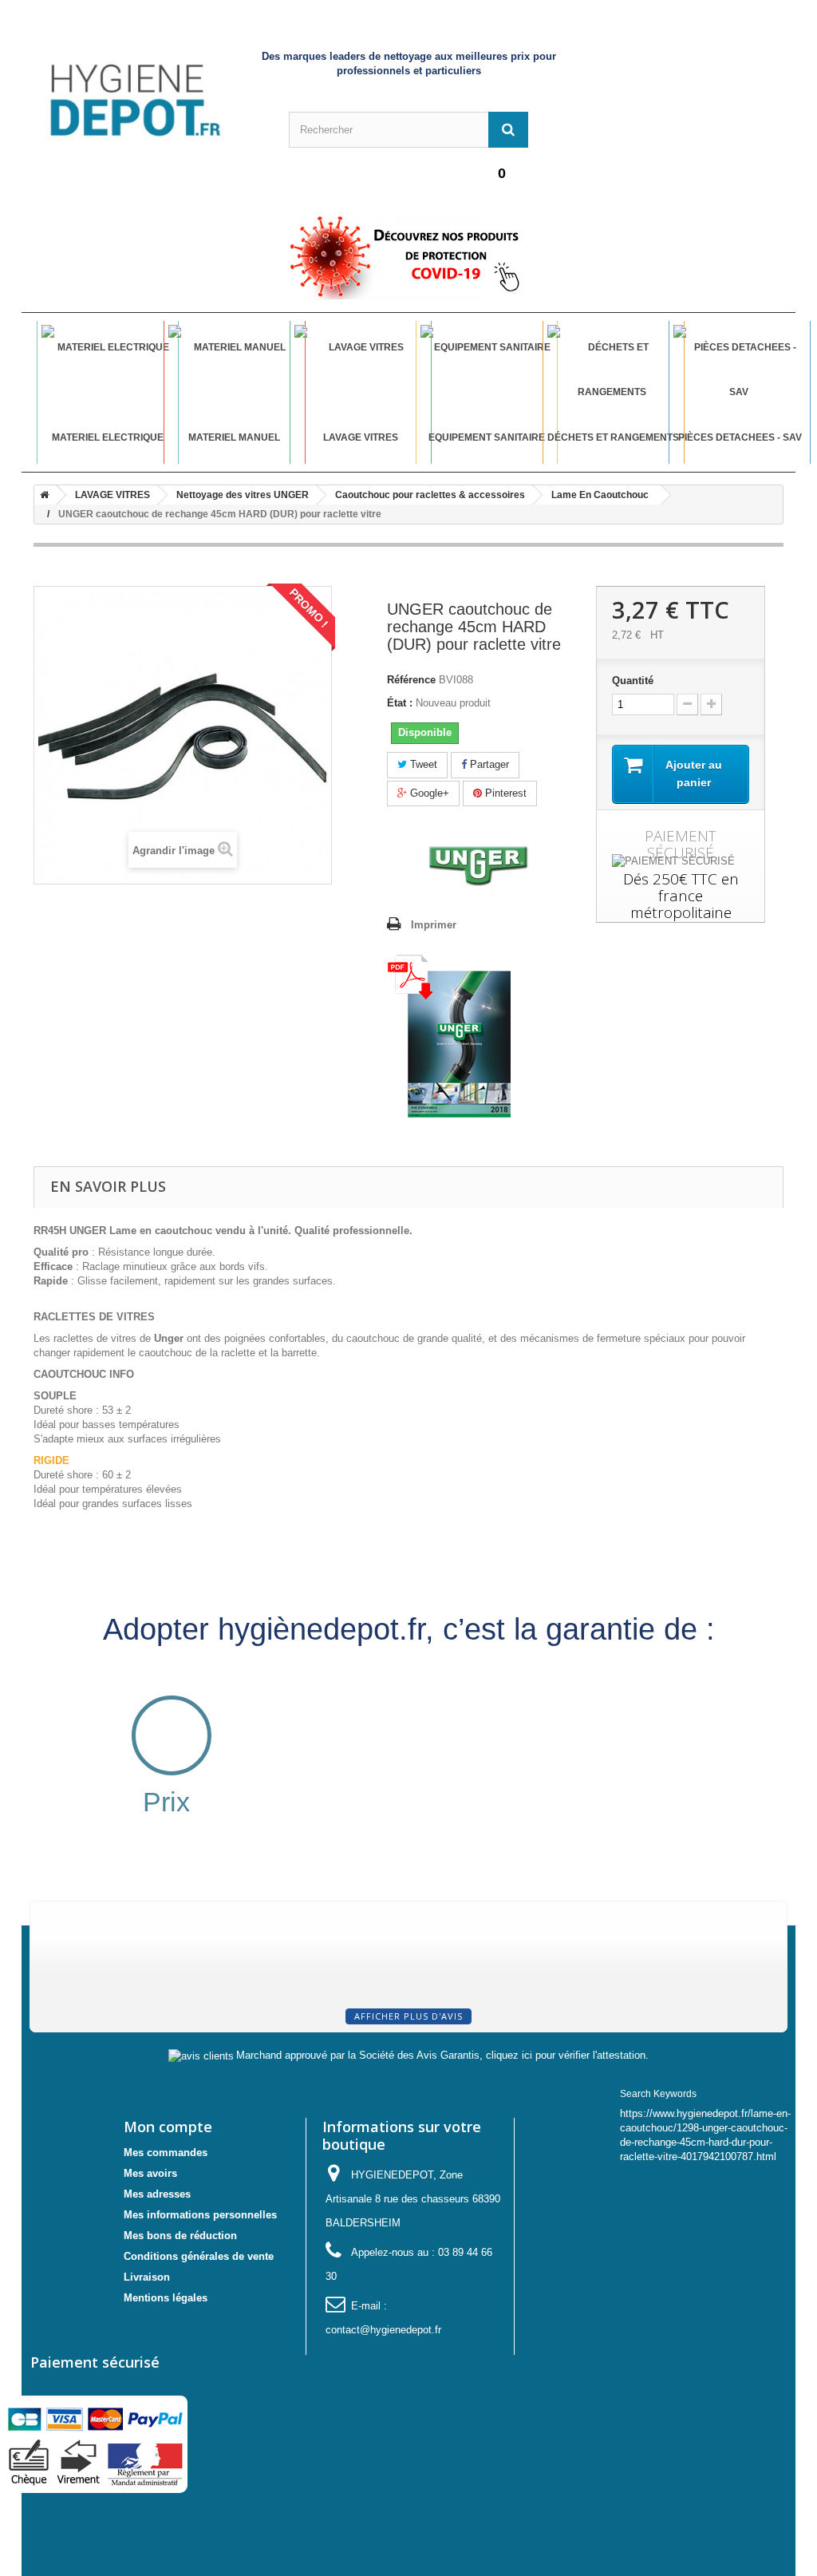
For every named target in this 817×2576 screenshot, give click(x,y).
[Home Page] (41, 495)
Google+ (428, 793)
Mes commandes (166, 2153)
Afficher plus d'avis (408, 2016)
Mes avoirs (150, 2173)
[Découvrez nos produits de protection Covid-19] (408, 257)
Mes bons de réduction (180, 2236)
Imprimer (434, 925)
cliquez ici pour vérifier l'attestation (566, 2056)
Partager (488, 764)
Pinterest (504, 793)
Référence (411, 680)
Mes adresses (157, 2194)
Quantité (633, 681)
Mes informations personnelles (200, 2215)
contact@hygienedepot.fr (383, 2330)
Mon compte (168, 2127)
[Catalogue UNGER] (449, 1036)
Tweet (422, 764)
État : (400, 703)
